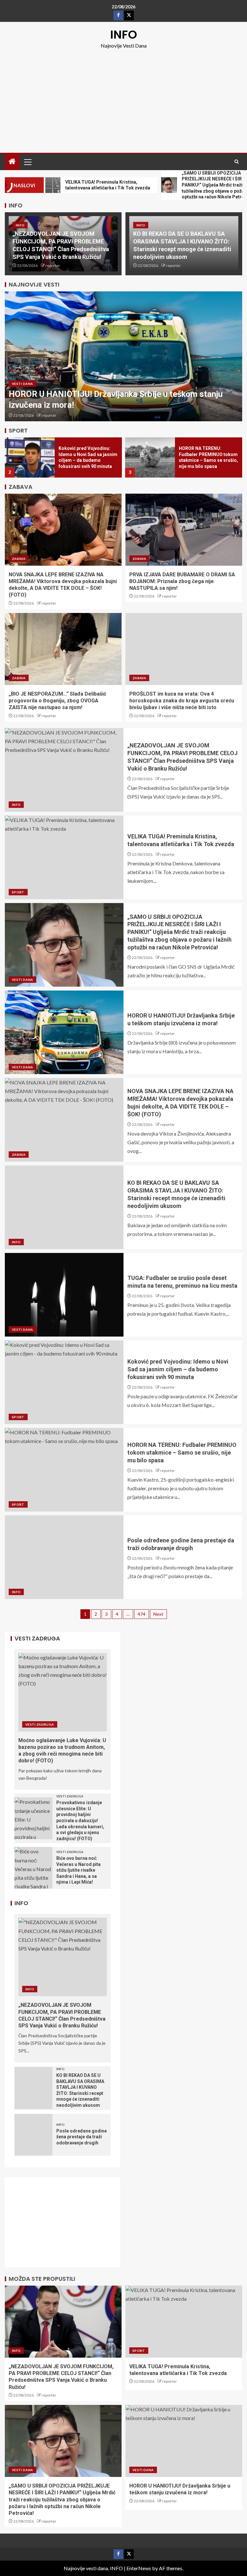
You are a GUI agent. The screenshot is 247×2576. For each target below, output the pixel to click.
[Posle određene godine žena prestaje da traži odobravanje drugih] (64, 1557)
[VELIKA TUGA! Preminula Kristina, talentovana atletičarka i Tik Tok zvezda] (64, 857)
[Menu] (27, 162)
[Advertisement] (123, 98)
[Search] (237, 162)
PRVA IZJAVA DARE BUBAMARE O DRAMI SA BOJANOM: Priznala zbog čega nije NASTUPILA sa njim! (182, 581)
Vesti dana (23, 384)
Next (158, 1614)
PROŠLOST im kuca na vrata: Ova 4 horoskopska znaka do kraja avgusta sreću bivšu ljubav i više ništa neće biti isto (182, 701)
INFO (124, 35)
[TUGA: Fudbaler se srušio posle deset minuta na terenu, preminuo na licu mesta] (64, 1295)
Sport (18, 892)
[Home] (12, 162)
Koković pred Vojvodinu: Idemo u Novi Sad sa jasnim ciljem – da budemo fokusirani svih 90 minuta (178, 1369)
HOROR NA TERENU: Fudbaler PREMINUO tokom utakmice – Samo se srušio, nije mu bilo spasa (182, 1452)
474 (142, 1614)
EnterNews (139, 2568)
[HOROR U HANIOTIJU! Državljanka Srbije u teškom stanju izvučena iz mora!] (123, 356)
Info (20, 225)
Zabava (19, 559)
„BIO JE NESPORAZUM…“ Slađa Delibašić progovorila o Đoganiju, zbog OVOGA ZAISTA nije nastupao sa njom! (57, 701)
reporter (53, 265)
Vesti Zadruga (40, 1724)
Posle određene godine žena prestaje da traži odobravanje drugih (82, 2137)
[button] (27, 162)
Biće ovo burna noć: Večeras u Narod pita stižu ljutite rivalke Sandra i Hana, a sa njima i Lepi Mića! (78, 1870)
